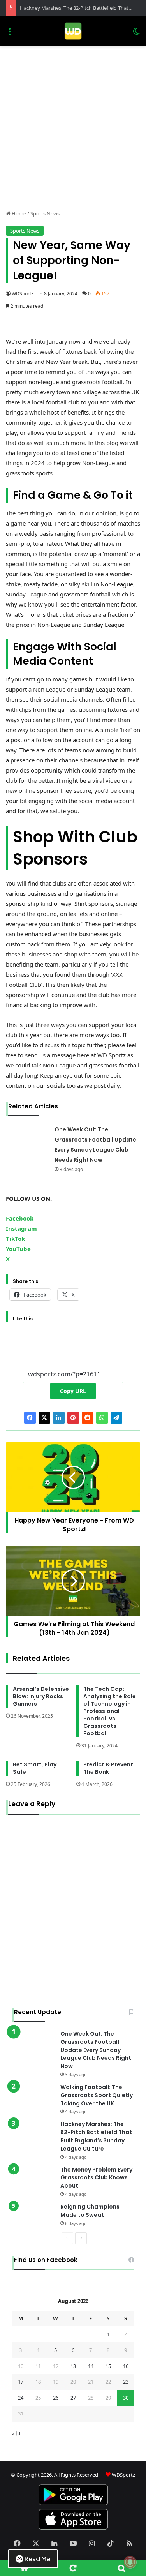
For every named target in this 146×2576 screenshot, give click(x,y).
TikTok (15, 1239)
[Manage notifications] (130, 2562)
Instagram (21, 1228)
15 (108, 2366)
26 (56, 2398)
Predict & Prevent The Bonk (108, 1768)
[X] (44, 1418)
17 (21, 2382)
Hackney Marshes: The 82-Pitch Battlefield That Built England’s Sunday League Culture (96, 2136)
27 (73, 2398)
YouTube (18, 1249)
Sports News (45, 213)
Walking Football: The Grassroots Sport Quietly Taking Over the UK (97, 2095)
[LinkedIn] (59, 1418)
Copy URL (73, 1391)
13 (73, 2366)
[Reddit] (88, 1418)
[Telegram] (116, 1418)
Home (18, 213)
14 (91, 2366)
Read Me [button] (37, 2559)
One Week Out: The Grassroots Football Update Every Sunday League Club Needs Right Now (96, 2050)
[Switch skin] (136, 34)
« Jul (17, 2433)
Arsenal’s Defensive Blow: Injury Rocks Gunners (41, 1696)
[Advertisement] (73, 131)
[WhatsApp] (102, 1418)
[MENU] (10, 34)
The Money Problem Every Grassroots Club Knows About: (96, 2178)
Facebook (20, 1218)
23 (126, 2382)
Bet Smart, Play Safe (35, 1768)
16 (126, 2366)
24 (21, 2398)
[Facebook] (30, 1418)
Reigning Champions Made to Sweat (90, 2211)
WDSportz (23, 294)
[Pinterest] (73, 1418)
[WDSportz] (73, 31)
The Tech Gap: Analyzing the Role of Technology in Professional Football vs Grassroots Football (110, 1711)
